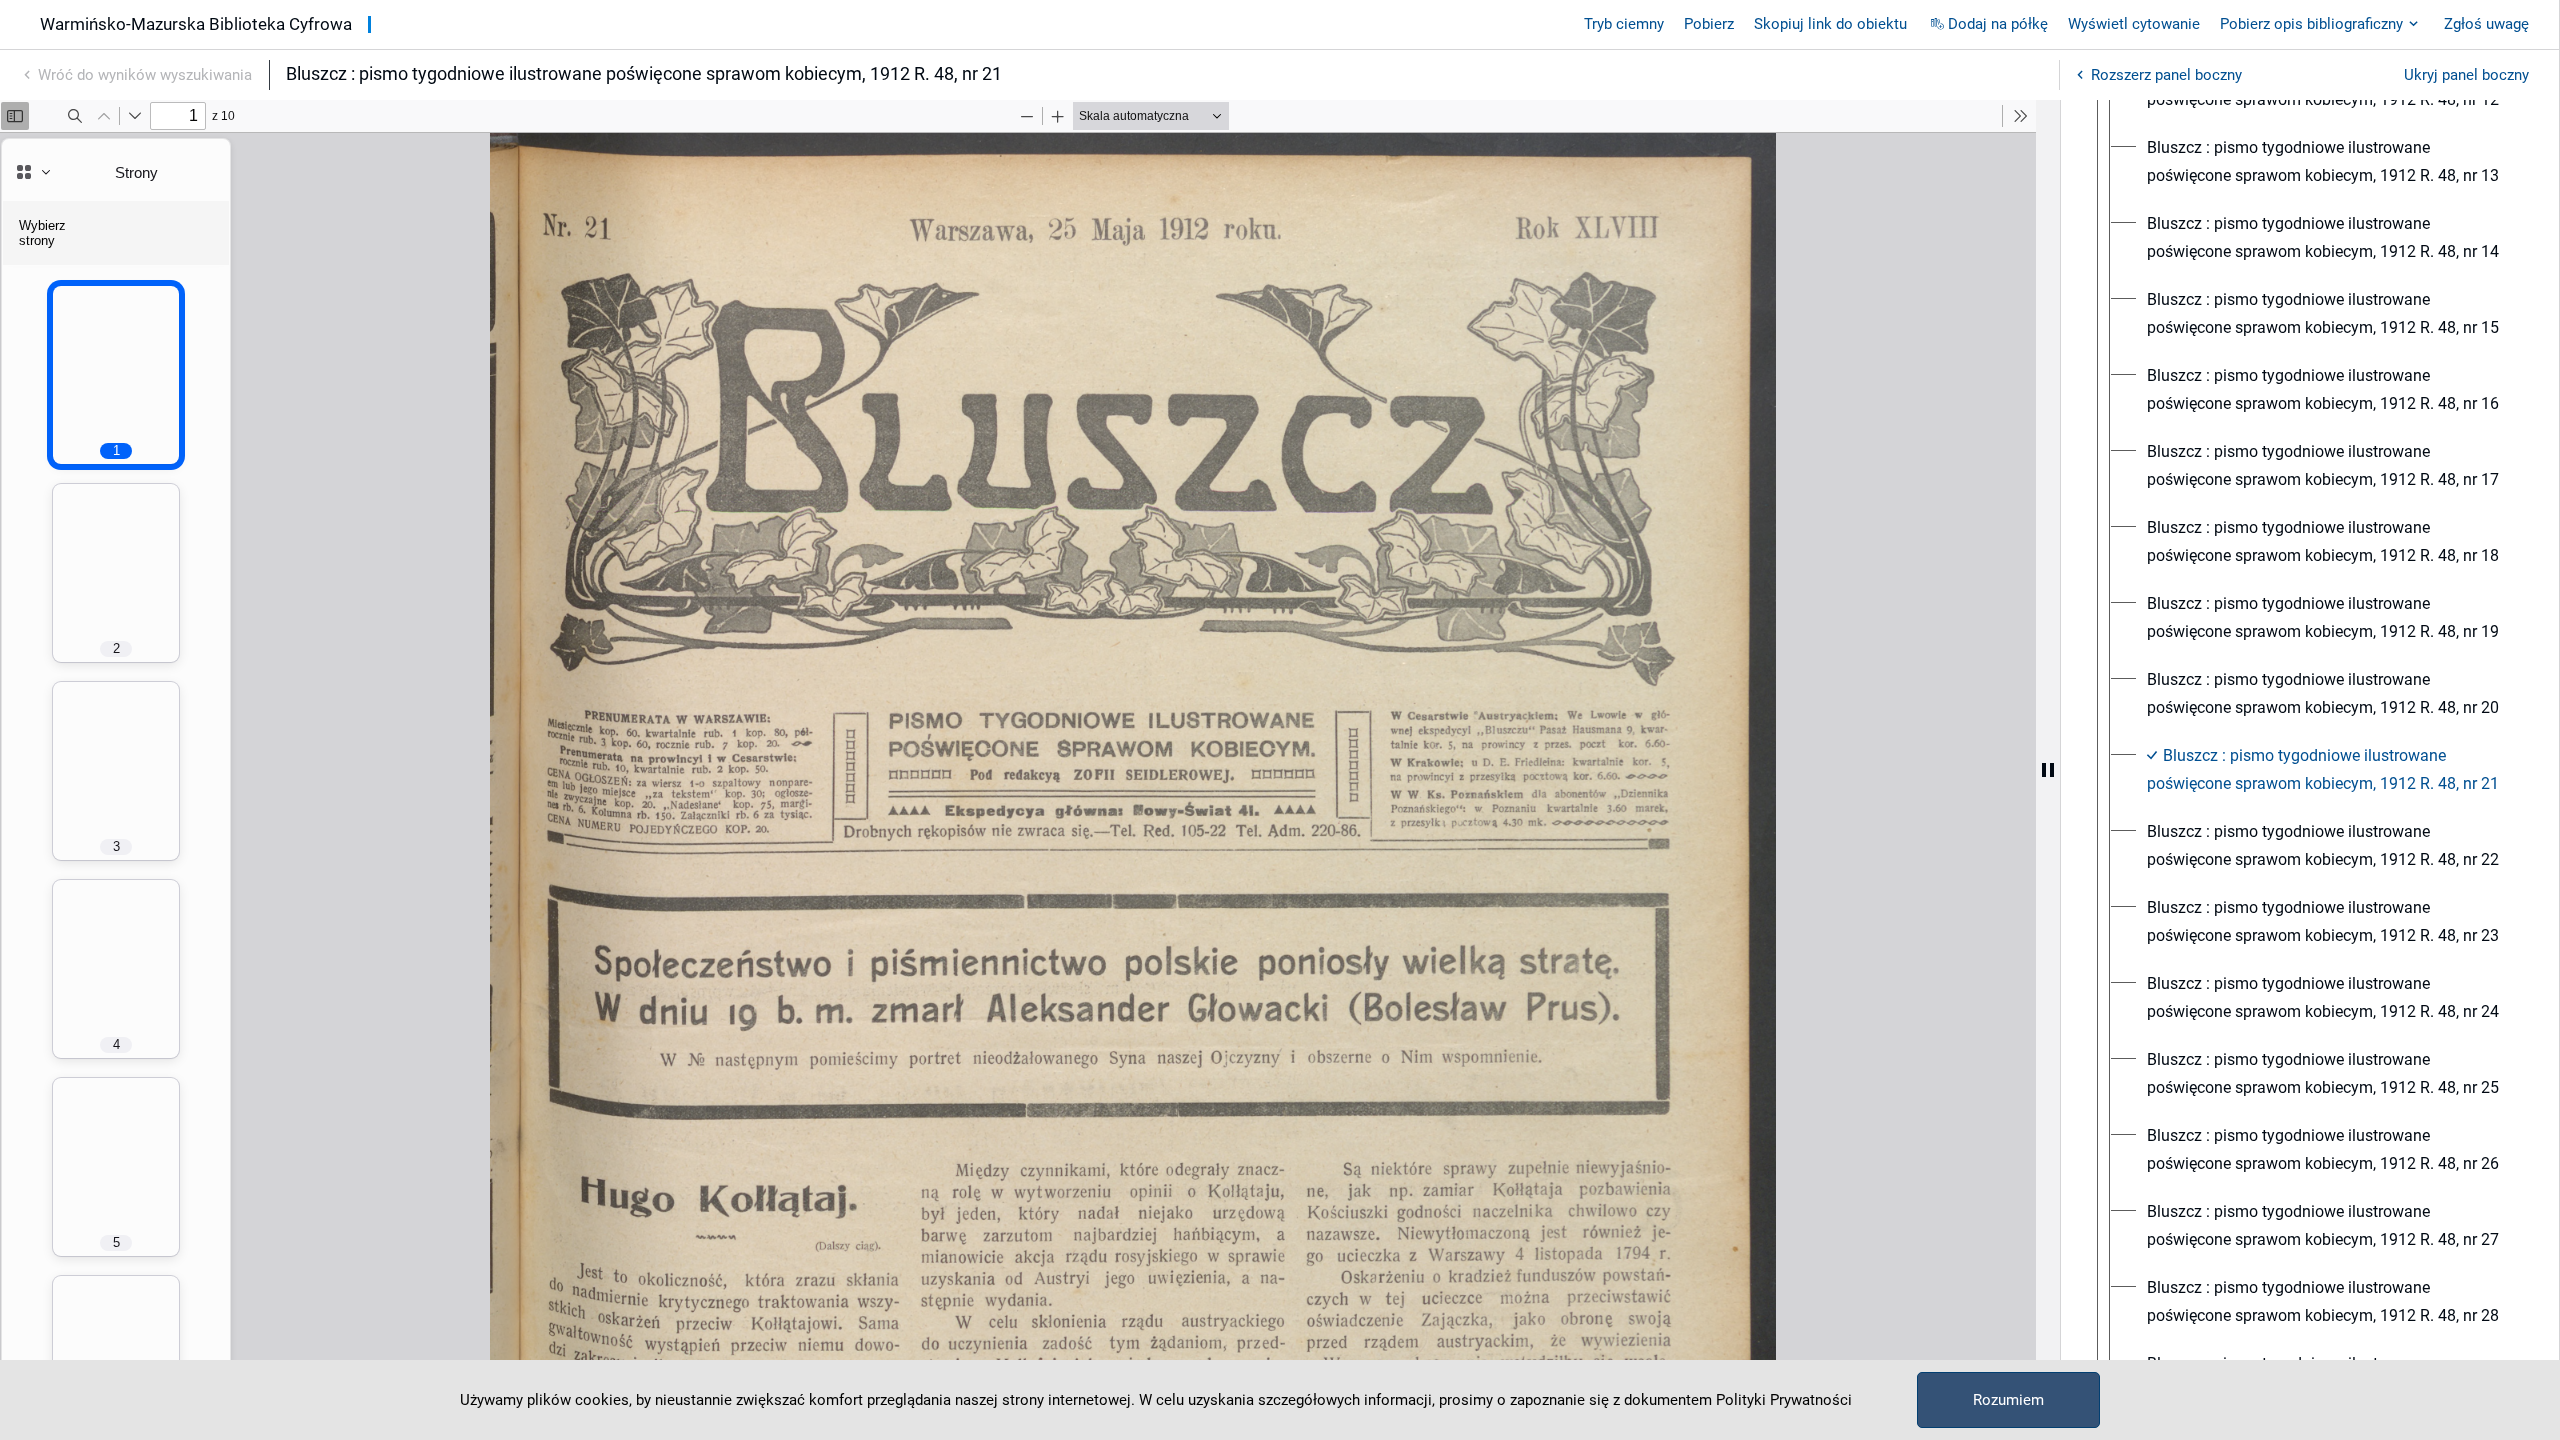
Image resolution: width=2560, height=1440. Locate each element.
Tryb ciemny (1624, 24)
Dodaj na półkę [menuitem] (1998, 24)
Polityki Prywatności (1784, 1400)
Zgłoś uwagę (2486, 24)
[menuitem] (2328, 162)
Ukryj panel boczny (2466, 75)
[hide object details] (2048, 770)
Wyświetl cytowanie (2134, 24)
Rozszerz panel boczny (2166, 75)
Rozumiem (2008, 1400)
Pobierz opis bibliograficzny (2311, 24)
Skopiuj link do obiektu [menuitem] (1830, 24)
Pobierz (1709, 24)
